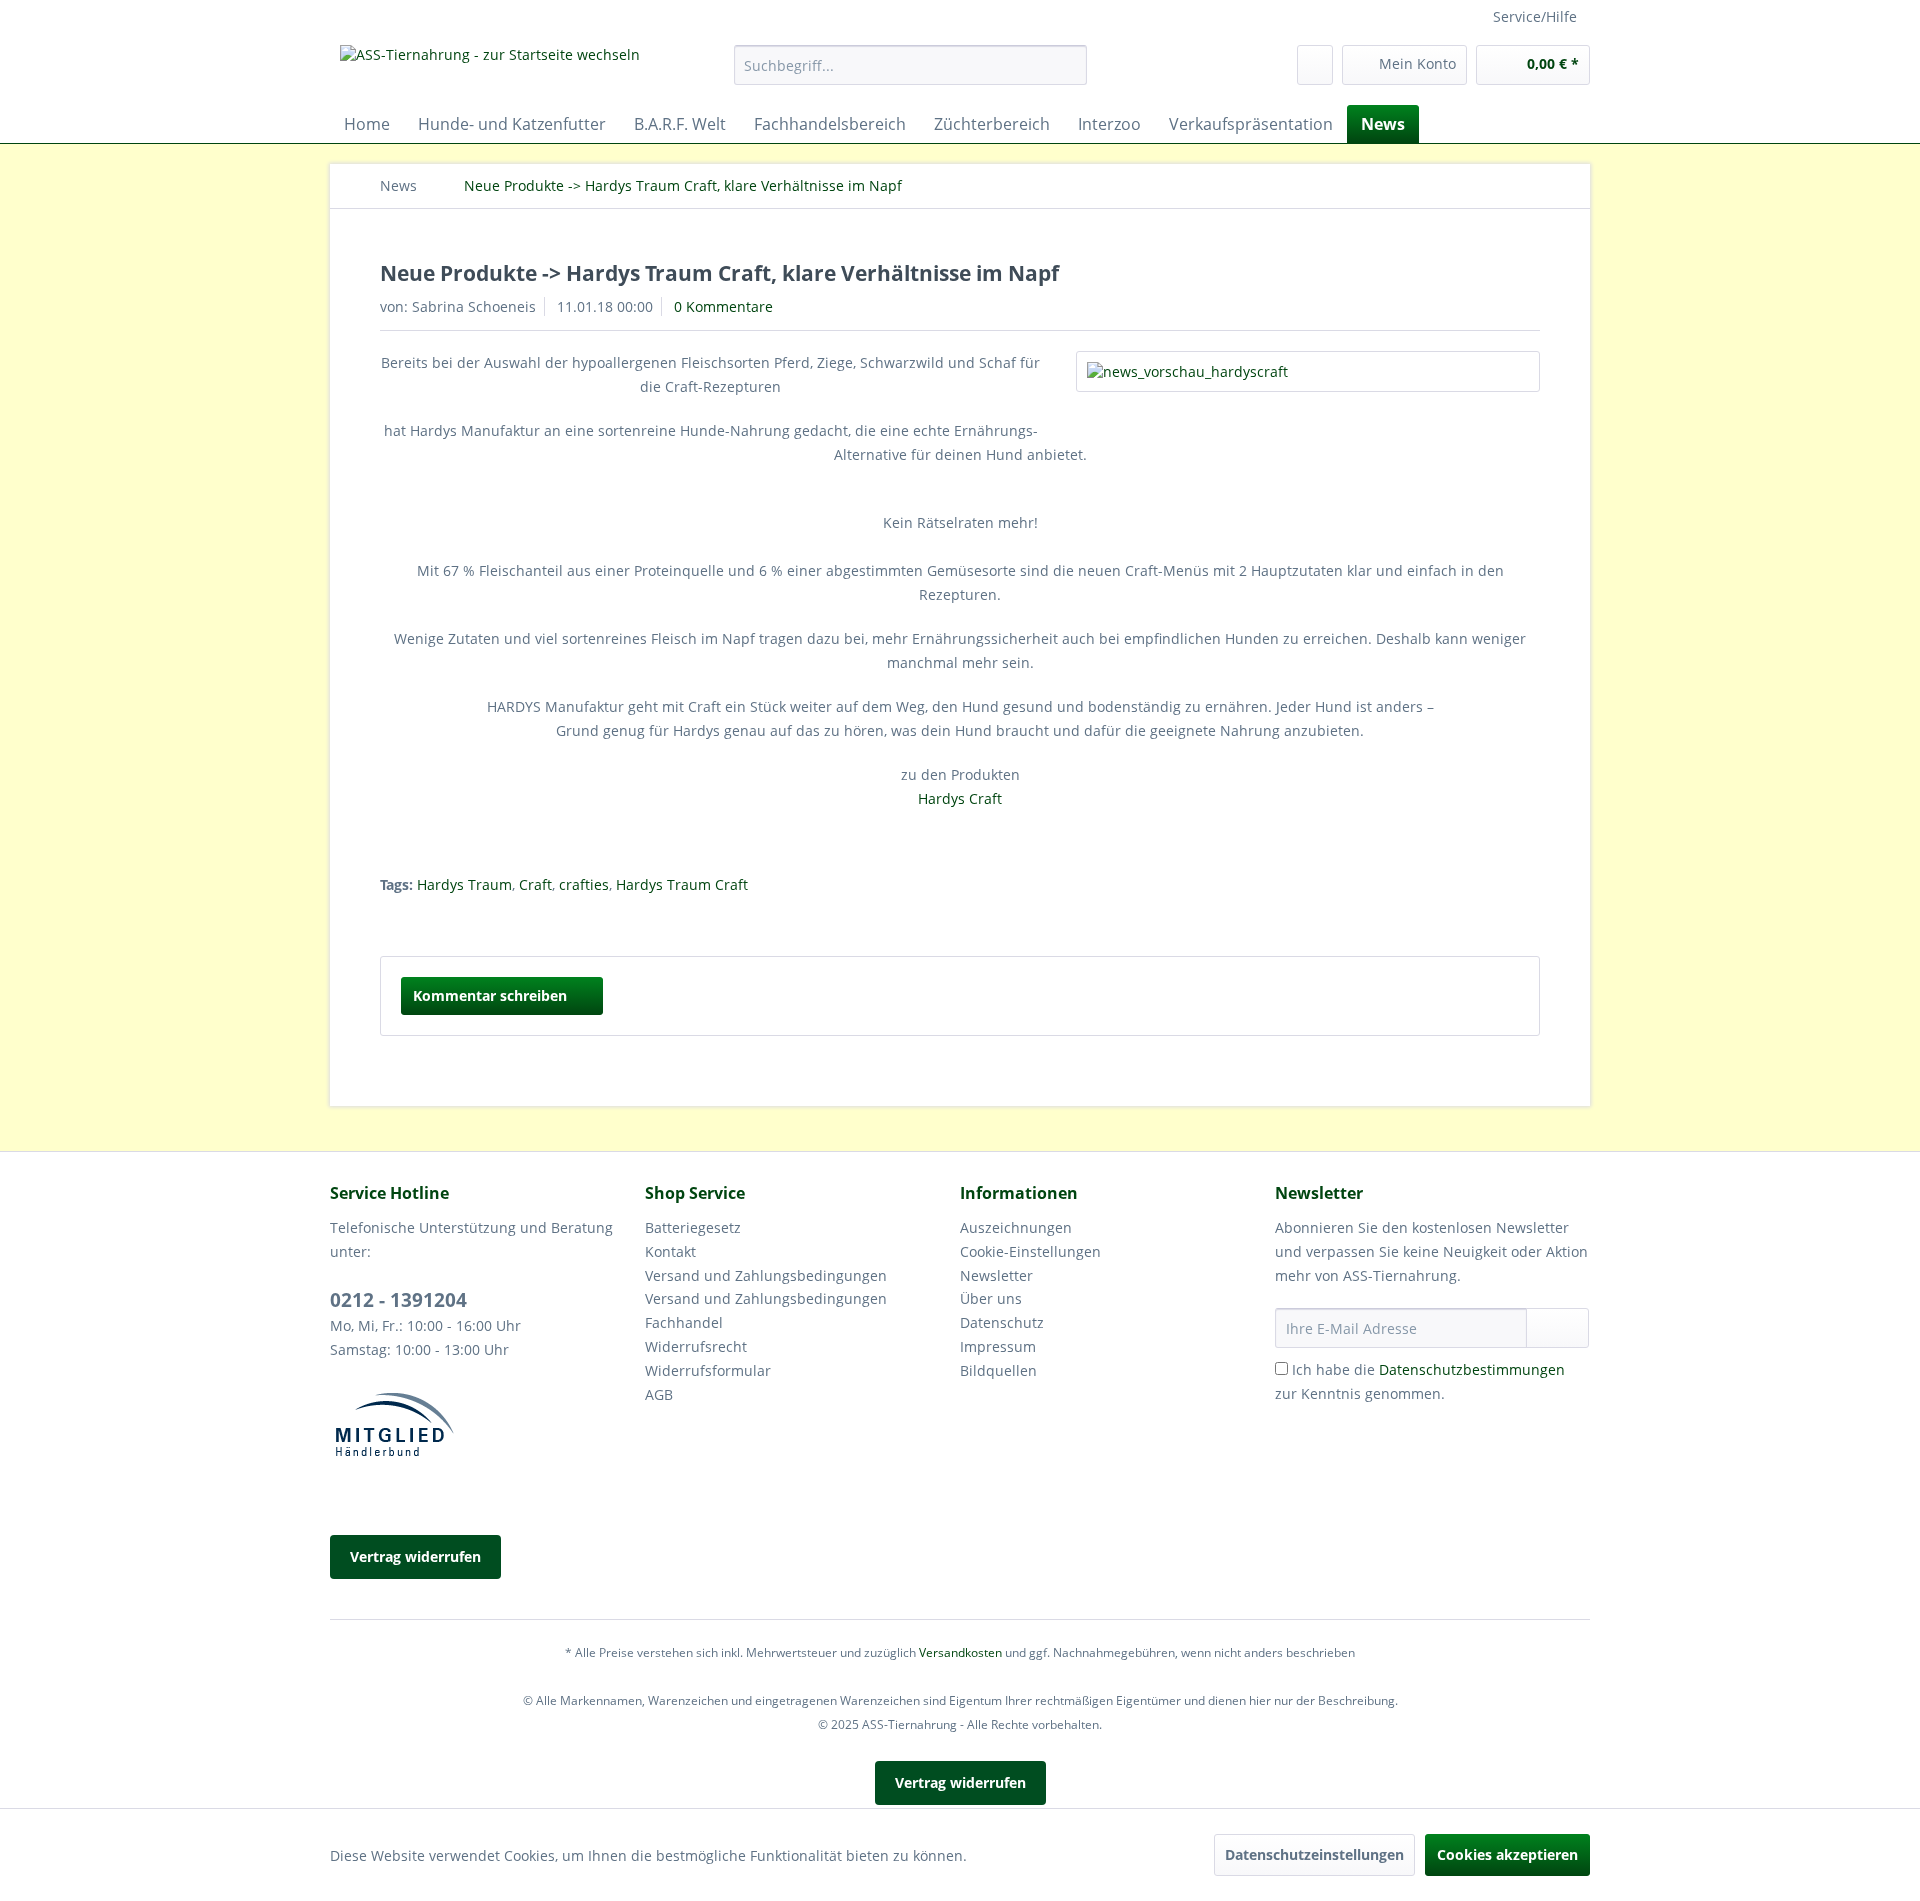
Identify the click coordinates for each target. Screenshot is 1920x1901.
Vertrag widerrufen (415, 1556)
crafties (584, 884)
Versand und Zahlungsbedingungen (766, 1275)
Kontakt (670, 1251)
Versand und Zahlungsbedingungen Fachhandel (766, 1310)
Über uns (991, 1298)
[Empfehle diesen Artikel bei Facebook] (1527, 920)
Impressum (998, 1346)
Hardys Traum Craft (682, 884)
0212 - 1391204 (398, 1300)
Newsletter (996, 1275)
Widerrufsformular (708, 1370)
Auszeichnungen (1016, 1227)
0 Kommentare (723, 306)
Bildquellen (998, 1370)
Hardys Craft (960, 798)
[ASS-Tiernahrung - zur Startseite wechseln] (490, 70)
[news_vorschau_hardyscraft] (1308, 371)
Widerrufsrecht (696, 1346)
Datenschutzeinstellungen (1314, 1854)
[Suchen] (1068, 65)
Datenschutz (1002, 1322)
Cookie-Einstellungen (1030, 1251)
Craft (535, 884)
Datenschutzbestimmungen (1472, 1369)
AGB (659, 1394)
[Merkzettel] (1315, 65)
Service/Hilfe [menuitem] (1535, 16)
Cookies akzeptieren (1507, 1854)
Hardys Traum (464, 884)
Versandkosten (960, 1652)
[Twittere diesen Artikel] (1498, 920)
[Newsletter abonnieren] (1557, 1328)
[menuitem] (910, 65)
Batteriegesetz (693, 1227)
